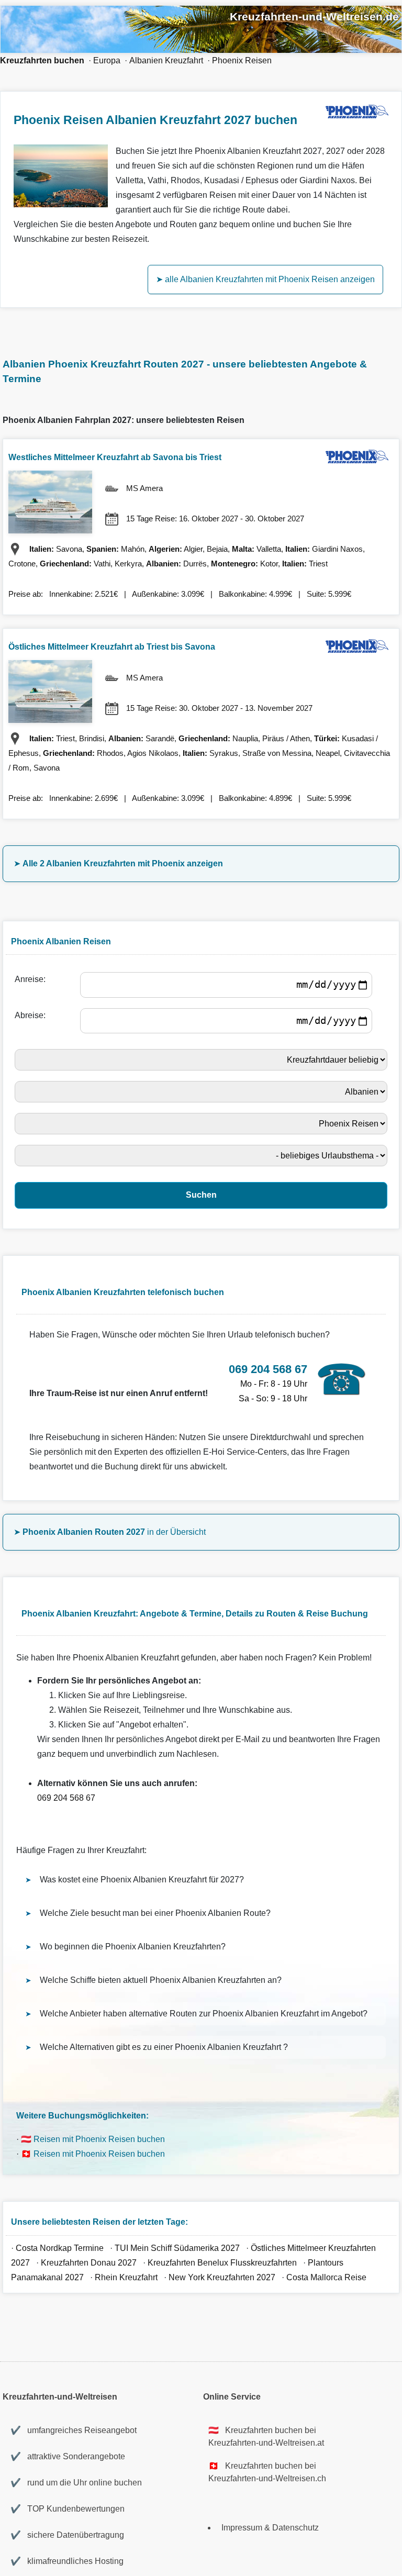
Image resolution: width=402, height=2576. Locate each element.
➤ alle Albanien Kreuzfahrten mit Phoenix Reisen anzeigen (265, 279)
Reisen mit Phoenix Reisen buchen (99, 2139)
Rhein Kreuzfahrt (127, 2277)
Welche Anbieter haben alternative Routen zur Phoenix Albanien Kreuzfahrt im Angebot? (204, 2014)
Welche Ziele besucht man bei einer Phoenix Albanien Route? (155, 1913)
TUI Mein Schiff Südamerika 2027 (177, 2248)
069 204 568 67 (66, 1798)
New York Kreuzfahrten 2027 (222, 2277)
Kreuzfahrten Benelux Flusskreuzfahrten (222, 2263)
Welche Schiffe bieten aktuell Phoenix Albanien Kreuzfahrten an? (161, 1980)
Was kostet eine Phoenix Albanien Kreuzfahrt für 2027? (142, 1880)
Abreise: (32, 1015)
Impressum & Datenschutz (270, 2528)
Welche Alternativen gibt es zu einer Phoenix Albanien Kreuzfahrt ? (164, 2047)
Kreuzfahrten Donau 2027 (89, 2263)
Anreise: (32, 979)
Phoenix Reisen (242, 60)
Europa (107, 60)
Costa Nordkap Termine (60, 2248)
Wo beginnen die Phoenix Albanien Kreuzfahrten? (133, 1947)
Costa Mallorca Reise (326, 2277)
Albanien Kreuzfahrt (166, 60)
